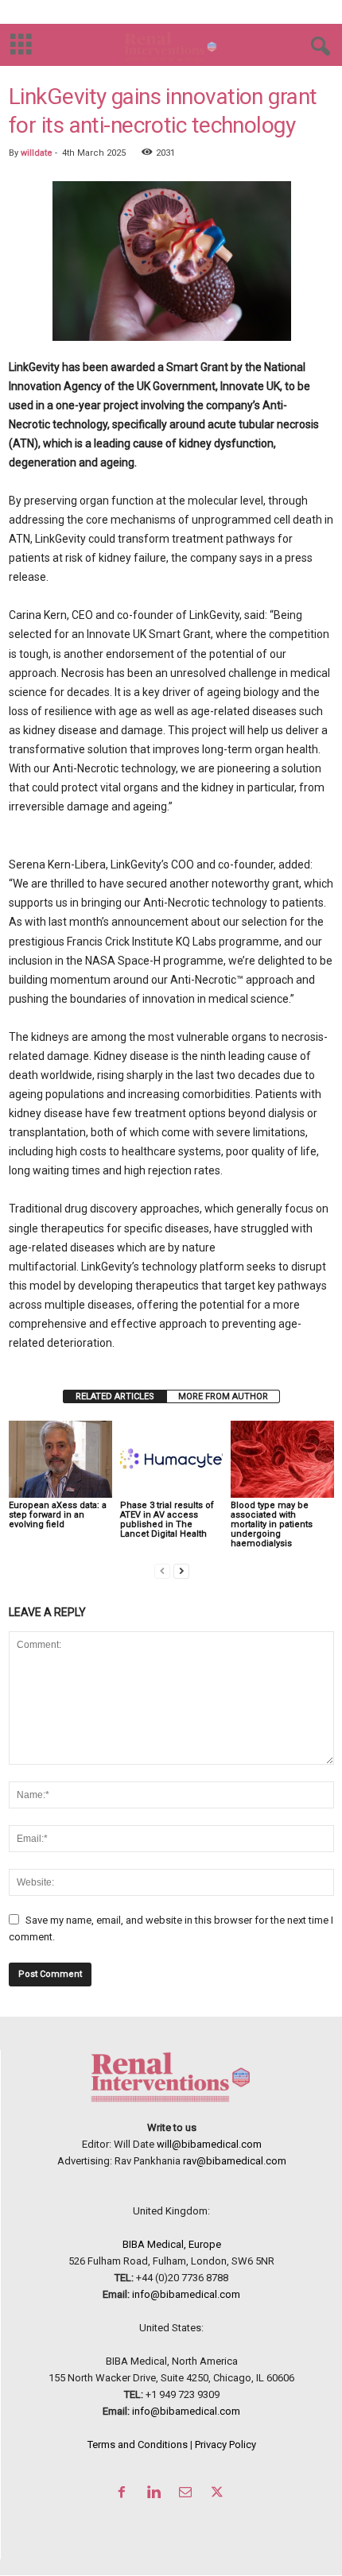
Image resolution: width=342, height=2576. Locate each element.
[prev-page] (162, 1570)
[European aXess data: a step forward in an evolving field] (60, 1459)
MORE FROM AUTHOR (223, 1396)
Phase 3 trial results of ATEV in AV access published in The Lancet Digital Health (167, 1520)
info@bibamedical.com (186, 2294)
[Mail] (188, 2494)
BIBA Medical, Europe (172, 2244)
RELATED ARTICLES (115, 1396)
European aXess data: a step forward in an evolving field (58, 1515)
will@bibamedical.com (209, 2144)
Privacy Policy (225, 2444)
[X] (219, 2494)
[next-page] (181, 1570)
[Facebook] (125, 2494)
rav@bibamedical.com (235, 2161)
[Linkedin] (157, 2494)
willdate (37, 153)
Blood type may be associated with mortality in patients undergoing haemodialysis (272, 1524)
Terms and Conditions (138, 2444)
